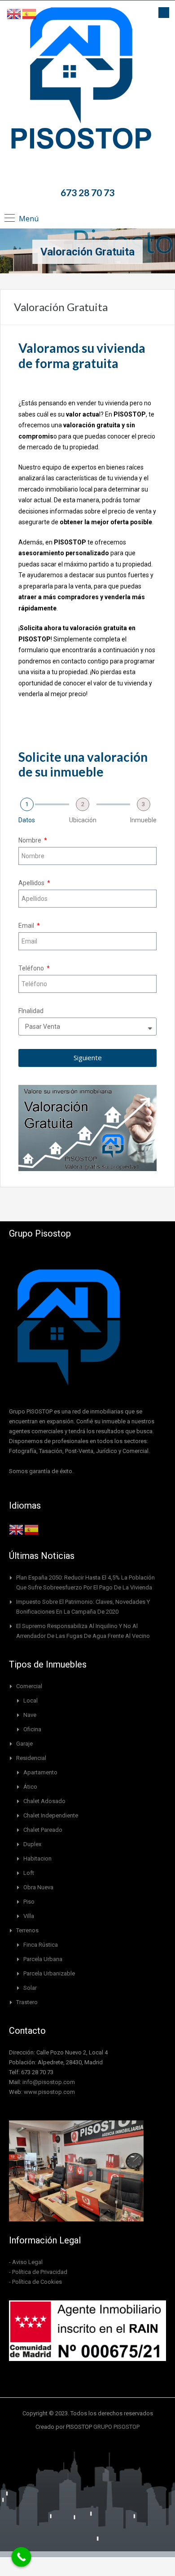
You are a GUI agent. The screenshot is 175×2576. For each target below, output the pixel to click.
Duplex (32, 1844)
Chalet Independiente (51, 1815)
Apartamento (40, 1772)
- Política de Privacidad (38, 2272)
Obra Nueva (38, 1887)
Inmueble (143, 820)
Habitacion (37, 1858)
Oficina (32, 1729)
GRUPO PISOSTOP (116, 2427)
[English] (17, 1529)
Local (31, 1701)
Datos (27, 820)
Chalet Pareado (43, 1830)
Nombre (31, 840)
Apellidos (32, 883)
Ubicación (83, 820)
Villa (29, 1916)
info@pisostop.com (49, 2082)
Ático (30, 1787)
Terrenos (27, 1930)
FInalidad (31, 1011)
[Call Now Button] (22, 2557)
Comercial (29, 1686)
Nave (30, 1715)
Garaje (24, 1744)
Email (27, 926)
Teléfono (32, 968)
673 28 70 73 (87, 192)
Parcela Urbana (43, 1959)
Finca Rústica (41, 1945)
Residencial (31, 1758)
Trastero (27, 2002)
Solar (30, 1988)
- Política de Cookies (35, 2282)
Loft (29, 1873)
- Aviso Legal (26, 2262)
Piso (29, 1902)
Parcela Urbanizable (49, 1973)
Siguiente (88, 1058)
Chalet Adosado (44, 1801)
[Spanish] (32, 1529)
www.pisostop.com (49, 2092)
